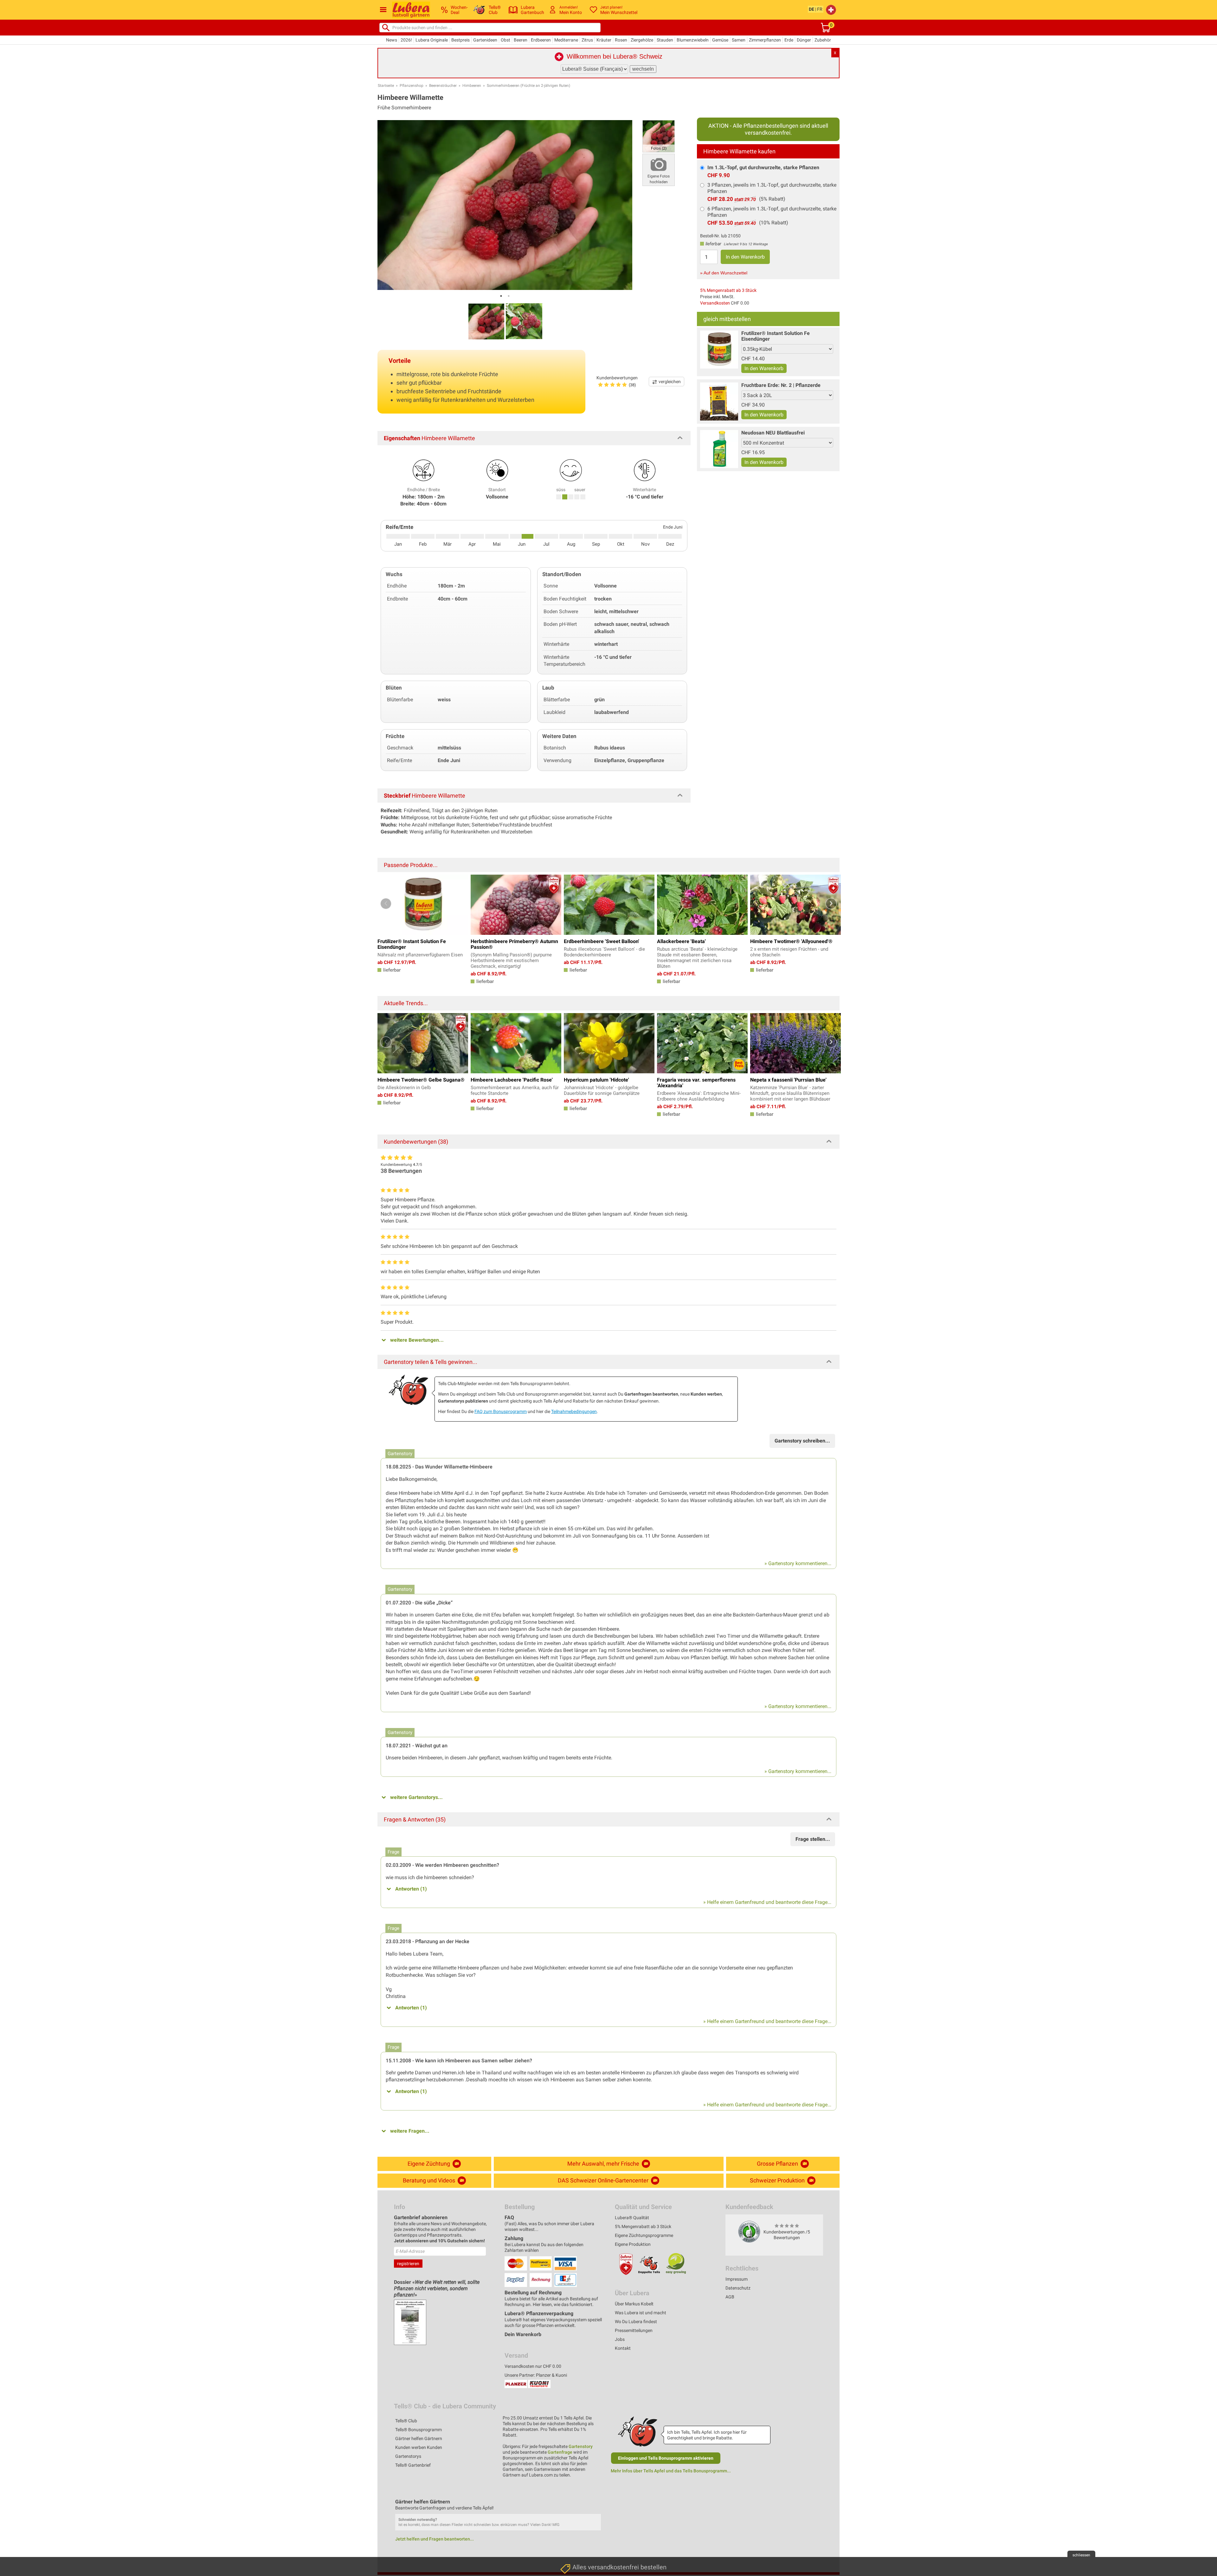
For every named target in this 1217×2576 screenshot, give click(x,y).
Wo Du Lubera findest (636, 2322)
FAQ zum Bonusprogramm (501, 1411)
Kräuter (604, 40)
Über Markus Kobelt (634, 2304)
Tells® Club (406, 2421)
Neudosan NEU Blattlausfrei (773, 433)
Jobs (620, 2339)
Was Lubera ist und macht (641, 2313)
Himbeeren (472, 86)
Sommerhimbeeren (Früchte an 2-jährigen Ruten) (528, 86)
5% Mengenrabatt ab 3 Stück (728, 290)
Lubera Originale (432, 40)
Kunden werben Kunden (419, 2447)
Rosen (621, 40)
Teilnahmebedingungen (574, 1411)
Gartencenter (575, 2517)
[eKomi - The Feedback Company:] (749, 2232)
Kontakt (623, 2348)
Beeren (521, 40)
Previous (386, 904)
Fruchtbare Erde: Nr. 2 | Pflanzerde (781, 385)
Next (831, 904)
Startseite (386, 86)
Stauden (665, 40)
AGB (730, 2297)
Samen (739, 40)
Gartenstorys (408, 2456)
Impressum (737, 2279)
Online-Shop (574, 2531)
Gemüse (720, 40)
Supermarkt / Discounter (586, 2487)
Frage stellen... (813, 1839)
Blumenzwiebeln (693, 40)
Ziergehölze (642, 40)
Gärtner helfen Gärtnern (419, 2438)
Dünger (804, 40)
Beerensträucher (443, 86)
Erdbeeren (541, 40)
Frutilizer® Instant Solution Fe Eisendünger (776, 336)
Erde (789, 40)
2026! (406, 40)
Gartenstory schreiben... (802, 1441)
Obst (505, 40)
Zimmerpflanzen (765, 40)
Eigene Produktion (633, 2244)
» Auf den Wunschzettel (724, 273)
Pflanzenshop (412, 86)
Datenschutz (738, 2288)
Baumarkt (571, 2502)
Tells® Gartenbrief (413, 2465)
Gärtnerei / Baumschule (585, 2546)
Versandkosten (715, 303)
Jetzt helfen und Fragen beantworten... (435, 2539)
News (392, 40)
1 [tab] (501, 296)
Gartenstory (581, 2446)
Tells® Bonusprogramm (419, 2430)
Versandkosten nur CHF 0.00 (533, 2366)
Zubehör (823, 40)
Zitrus (587, 40)
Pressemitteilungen (634, 2330)
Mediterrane (566, 40)
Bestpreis (460, 40)
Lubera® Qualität (632, 2218)
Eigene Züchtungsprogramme (644, 2235)
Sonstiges (571, 2561)
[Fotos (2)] (659, 136)
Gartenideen (485, 40)
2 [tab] (509, 296)
